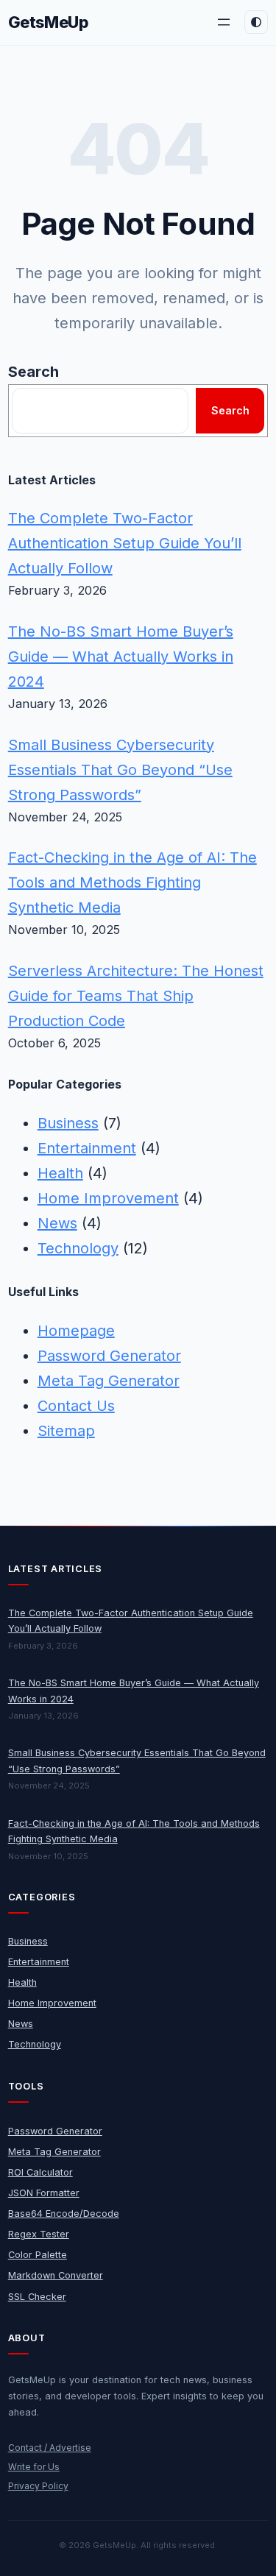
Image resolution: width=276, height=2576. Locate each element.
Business (68, 1123)
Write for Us (34, 2467)
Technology (78, 1248)
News (57, 1223)
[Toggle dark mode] (256, 22)
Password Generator (109, 1356)
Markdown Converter (56, 2275)
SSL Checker (37, 2297)
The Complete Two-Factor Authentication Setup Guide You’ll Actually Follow (125, 543)
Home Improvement (108, 1198)
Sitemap (66, 1431)
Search (33, 372)
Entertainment (87, 1148)
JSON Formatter (44, 2193)
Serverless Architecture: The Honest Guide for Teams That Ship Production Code (136, 996)
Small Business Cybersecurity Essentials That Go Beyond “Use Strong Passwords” (120, 770)
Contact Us (76, 1406)
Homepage (76, 1331)
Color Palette (38, 2255)
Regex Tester (39, 2234)
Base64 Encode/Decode (64, 2214)
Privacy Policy (38, 2486)
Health (60, 1173)
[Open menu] (224, 22)
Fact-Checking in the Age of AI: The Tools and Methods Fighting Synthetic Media (132, 882)
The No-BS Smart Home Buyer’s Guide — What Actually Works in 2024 (121, 657)
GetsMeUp (49, 22)
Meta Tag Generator (109, 1381)
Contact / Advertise (50, 2448)
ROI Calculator (40, 2172)
